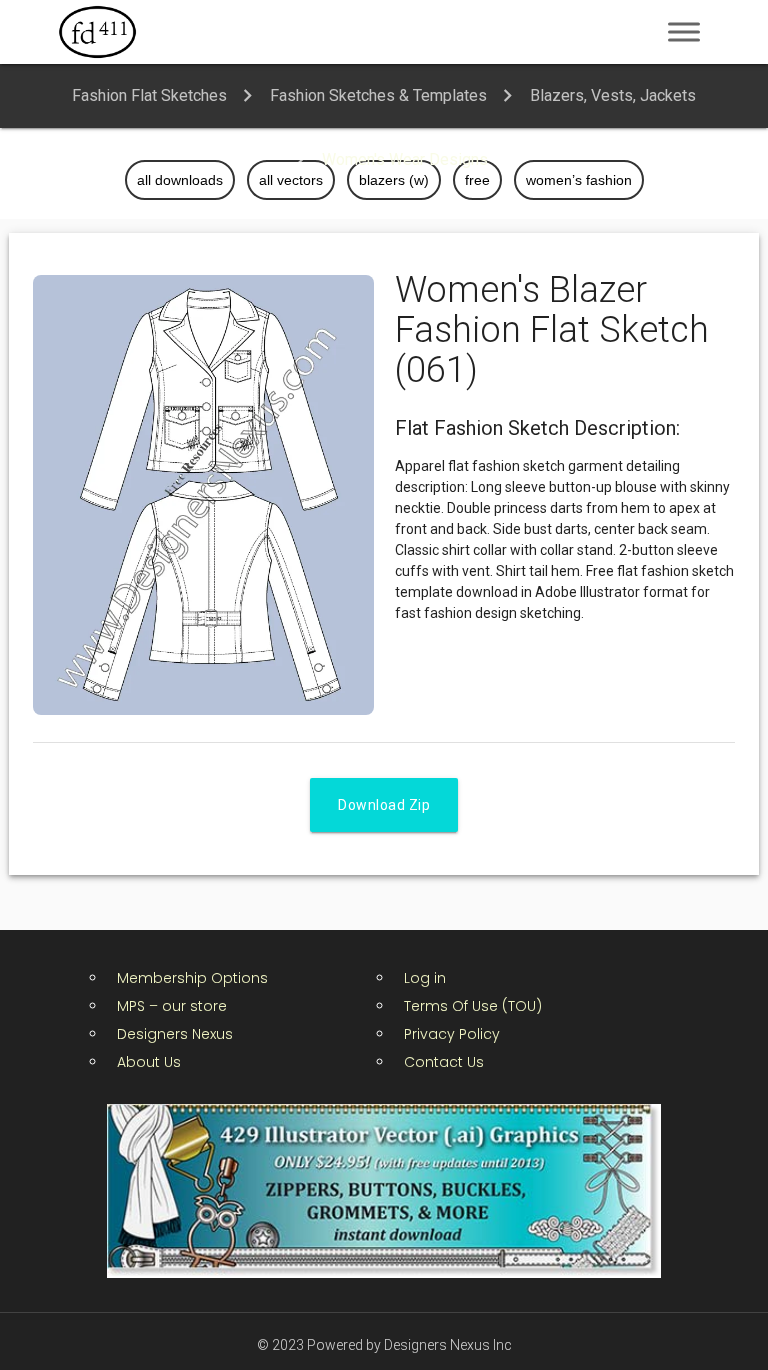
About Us (149, 1062)
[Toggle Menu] (684, 31)
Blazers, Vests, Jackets (613, 95)
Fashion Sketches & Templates (378, 95)
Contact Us (444, 1062)
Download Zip (384, 805)
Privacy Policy (452, 1034)
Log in (425, 978)
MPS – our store (172, 1006)
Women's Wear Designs (405, 159)
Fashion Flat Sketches (149, 95)
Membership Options (192, 978)
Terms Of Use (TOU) (473, 1006)
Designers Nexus (175, 1034)
